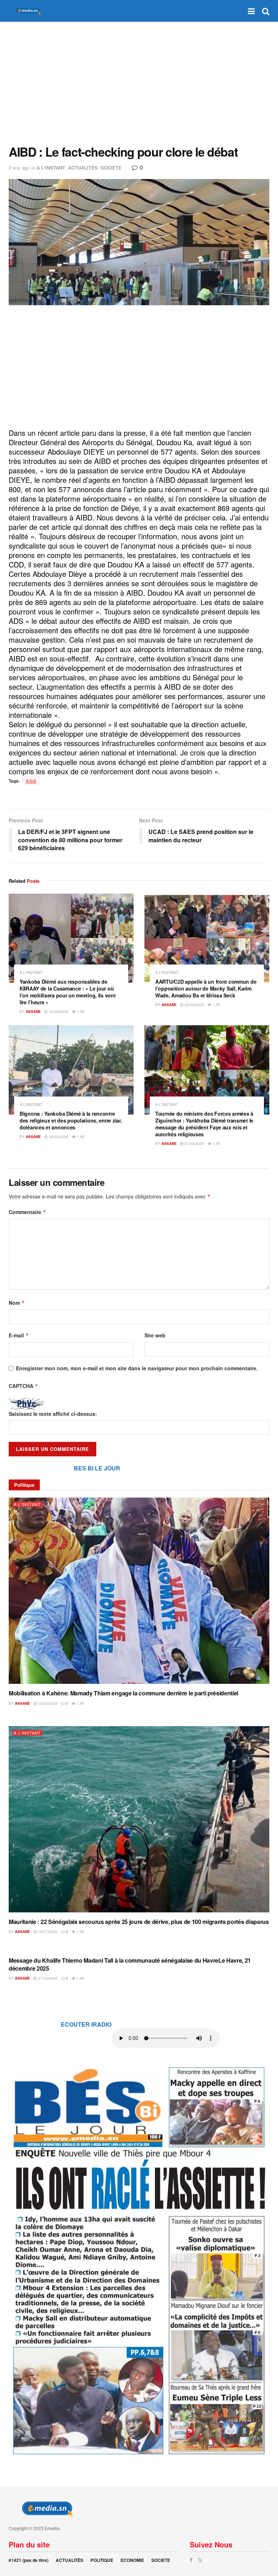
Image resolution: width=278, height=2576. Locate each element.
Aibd (31, 781)
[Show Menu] (251, 11)
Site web (155, 1335)
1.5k (80, 1012)
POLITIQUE (102, 2560)
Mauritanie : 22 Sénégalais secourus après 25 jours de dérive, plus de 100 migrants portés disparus (139, 1922)
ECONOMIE (132, 2560)
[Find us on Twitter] (200, 2560)
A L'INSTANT (51, 168)
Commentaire (28, 1212)
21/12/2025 (47, 1978)
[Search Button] (266, 11)
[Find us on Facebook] (191, 2560)
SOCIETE (111, 168)
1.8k (80, 1978)
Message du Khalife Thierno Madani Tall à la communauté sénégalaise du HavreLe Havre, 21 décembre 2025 (130, 1964)
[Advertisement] (139, 83)
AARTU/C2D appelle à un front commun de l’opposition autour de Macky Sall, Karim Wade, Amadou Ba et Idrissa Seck (206, 988)
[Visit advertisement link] (139, 2260)
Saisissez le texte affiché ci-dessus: (53, 1414)
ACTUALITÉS (83, 168)
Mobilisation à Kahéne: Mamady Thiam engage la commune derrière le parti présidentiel (123, 1693)
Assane (33, 1012)
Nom (17, 1303)
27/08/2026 (194, 1144)
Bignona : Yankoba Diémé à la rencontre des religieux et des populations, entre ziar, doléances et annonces (71, 1120)
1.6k (80, 1932)
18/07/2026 (47, 1932)
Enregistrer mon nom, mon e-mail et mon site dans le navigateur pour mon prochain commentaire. (137, 1368)
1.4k (80, 1137)
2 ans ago (19, 168)
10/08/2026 (47, 1703)
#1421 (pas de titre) (29, 2560)
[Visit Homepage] (27, 11)
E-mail (19, 1335)
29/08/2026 (58, 1012)
